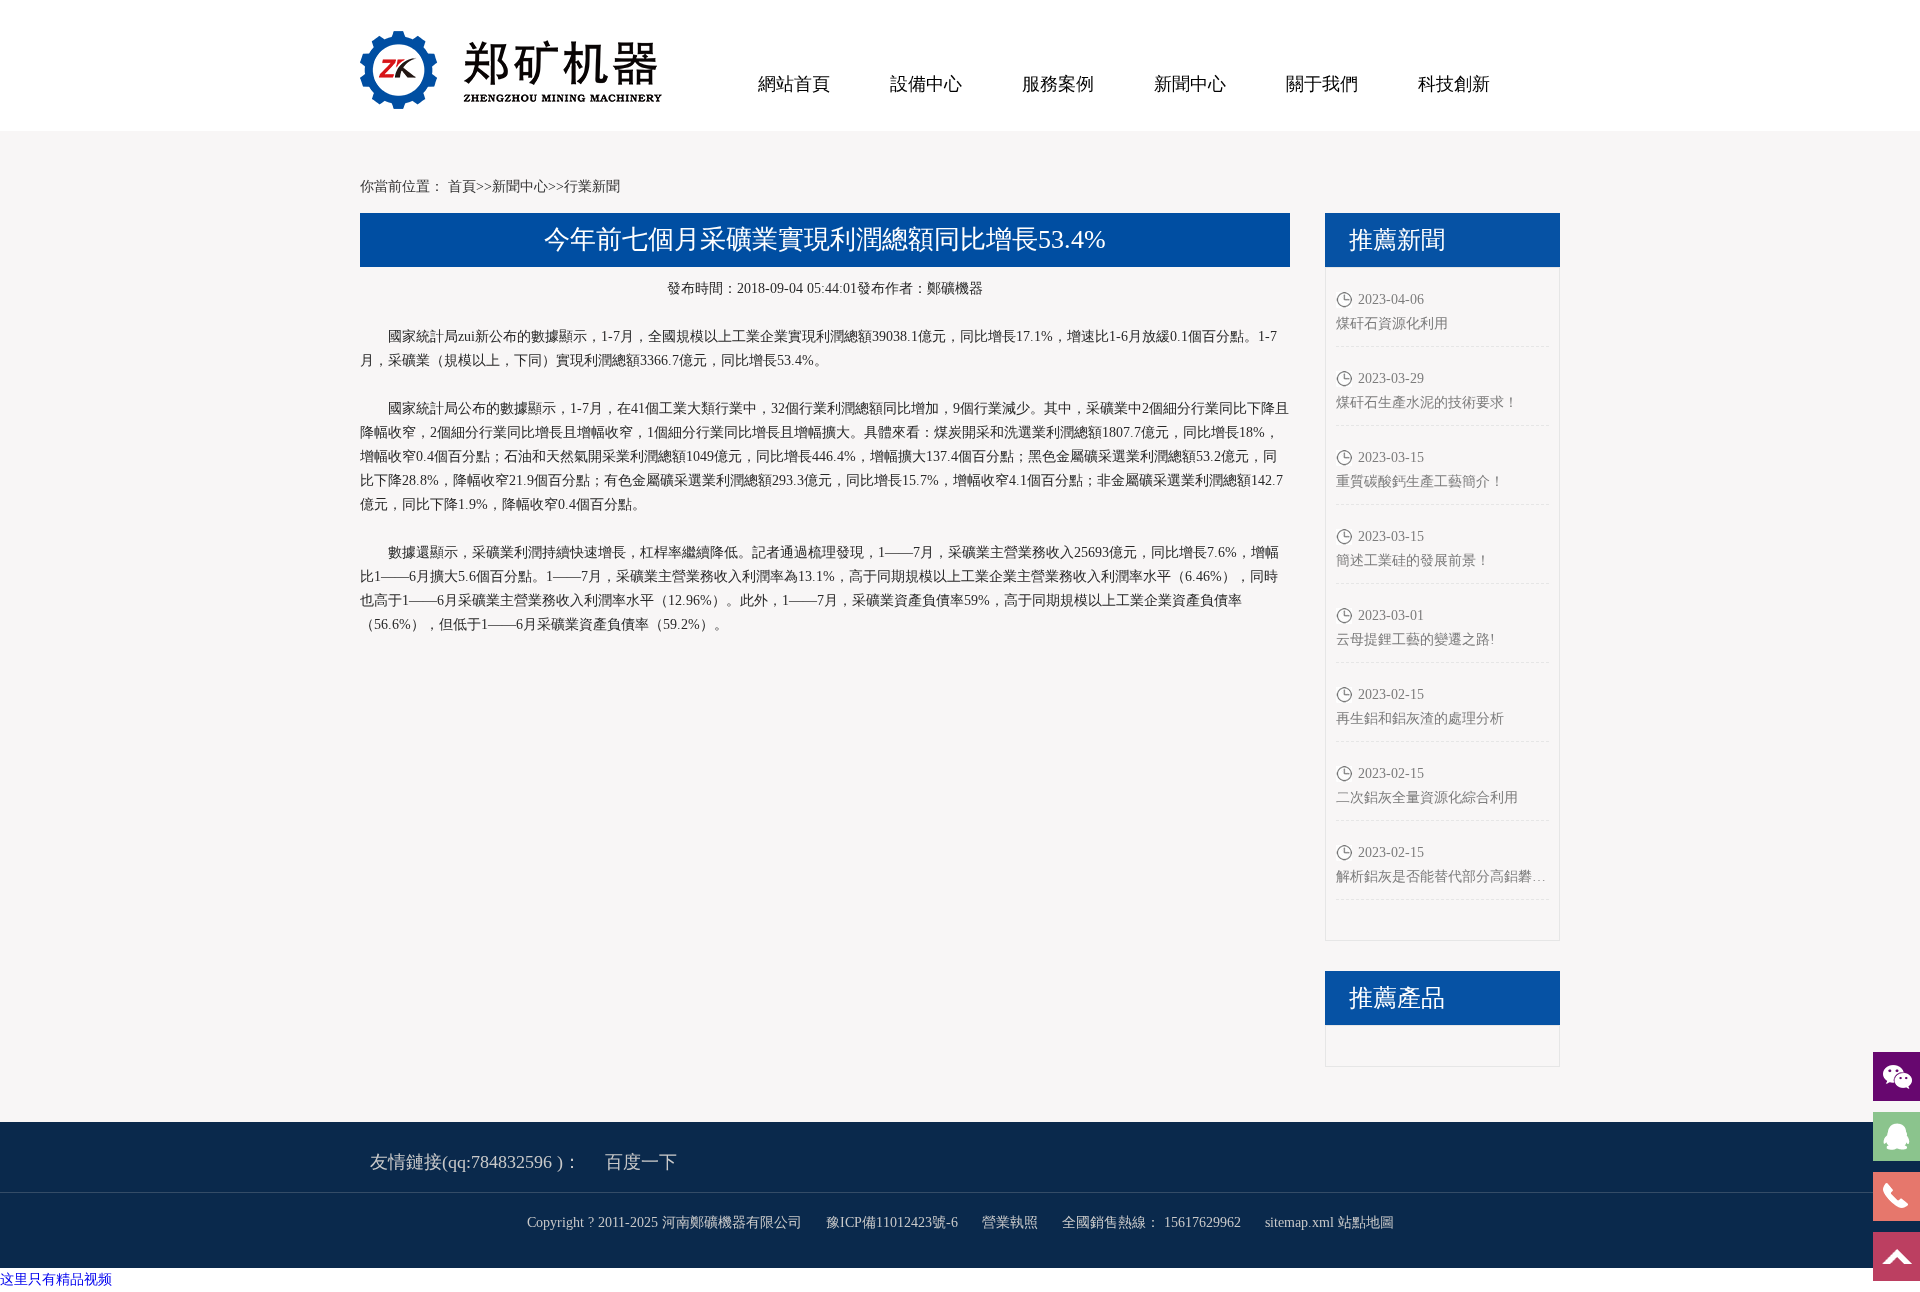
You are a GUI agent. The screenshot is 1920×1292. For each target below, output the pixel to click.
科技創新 (1454, 84)
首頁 (462, 186)
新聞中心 (1190, 84)
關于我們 (1322, 84)
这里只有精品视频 (56, 1279)
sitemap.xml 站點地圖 (1329, 1222)
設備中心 (926, 84)
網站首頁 (794, 84)
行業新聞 (592, 186)
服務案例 (1058, 84)
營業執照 (1010, 1222)
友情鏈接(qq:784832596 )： (475, 1162)
